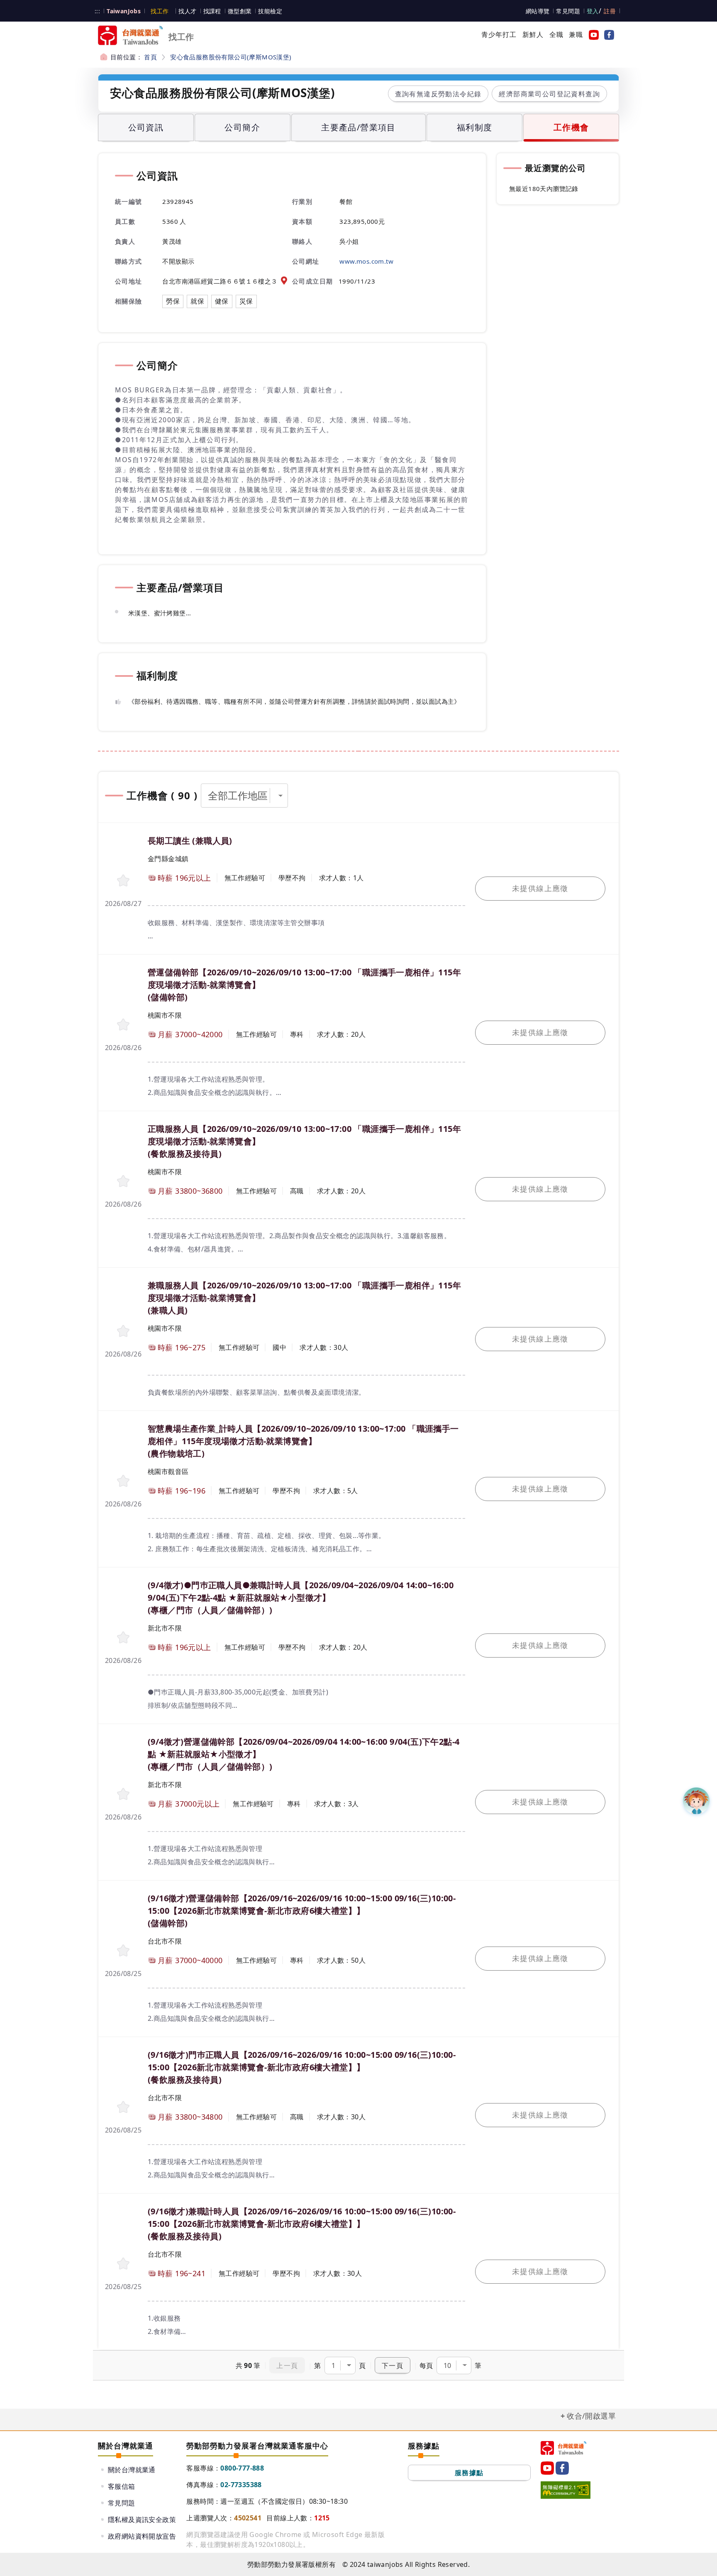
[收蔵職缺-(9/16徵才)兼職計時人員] (123, 2264)
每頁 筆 (450, 2365)
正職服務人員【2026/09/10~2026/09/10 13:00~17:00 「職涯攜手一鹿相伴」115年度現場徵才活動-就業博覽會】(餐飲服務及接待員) (304, 1141)
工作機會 (571, 127)
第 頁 (340, 2365)
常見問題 (568, 11)
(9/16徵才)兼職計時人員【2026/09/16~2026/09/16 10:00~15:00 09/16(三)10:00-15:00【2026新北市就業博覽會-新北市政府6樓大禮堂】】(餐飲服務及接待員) (302, 2224)
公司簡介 (242, 127)
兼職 (576, 34)
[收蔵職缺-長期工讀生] (123, 880)
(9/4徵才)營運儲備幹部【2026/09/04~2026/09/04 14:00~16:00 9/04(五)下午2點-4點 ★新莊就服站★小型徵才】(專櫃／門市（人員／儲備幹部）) (304, 1754)
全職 (556, 34)
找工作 (160, 11)
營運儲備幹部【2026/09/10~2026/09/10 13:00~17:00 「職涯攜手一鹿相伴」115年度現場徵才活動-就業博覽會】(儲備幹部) (304, 985)
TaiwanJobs (124, 11)
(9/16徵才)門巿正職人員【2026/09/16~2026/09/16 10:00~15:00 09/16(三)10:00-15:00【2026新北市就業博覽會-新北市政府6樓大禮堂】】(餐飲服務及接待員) (302, 2067)
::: (97, 11)
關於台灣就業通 (132, 2470)
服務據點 (469, 2473)
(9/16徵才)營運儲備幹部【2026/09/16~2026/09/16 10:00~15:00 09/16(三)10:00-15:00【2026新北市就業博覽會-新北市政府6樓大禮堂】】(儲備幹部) (302, 1911)
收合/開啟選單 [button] (591, 2416)
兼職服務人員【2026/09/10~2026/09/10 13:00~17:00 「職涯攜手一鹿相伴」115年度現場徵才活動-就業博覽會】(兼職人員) (304, 1298)
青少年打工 (499, 34)
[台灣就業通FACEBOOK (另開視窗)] (607, 34)
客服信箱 (122, 2486)
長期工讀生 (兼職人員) (190, 841)
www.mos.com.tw (366, 261)
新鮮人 (533, 34)
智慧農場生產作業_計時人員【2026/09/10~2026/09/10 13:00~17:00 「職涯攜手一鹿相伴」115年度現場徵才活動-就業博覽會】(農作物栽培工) (303, 1441)
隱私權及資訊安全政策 (142, 2520)
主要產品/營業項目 (358, 127)
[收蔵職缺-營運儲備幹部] (123, 1025)
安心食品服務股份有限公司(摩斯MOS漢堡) (231, 57)
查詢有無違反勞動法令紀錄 (438, 94)
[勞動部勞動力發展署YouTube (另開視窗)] (592, 34)
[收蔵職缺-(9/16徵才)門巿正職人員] (123, 2107)
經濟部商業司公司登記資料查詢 (549, 94)
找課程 (212, 11)
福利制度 (475, 127)
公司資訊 (146, 127)
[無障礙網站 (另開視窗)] (566, 2490)
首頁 (150, 57)
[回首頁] (563, 2448)
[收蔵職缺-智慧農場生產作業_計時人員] (123, 1481)
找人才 (187, 11)
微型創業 (240, 11)
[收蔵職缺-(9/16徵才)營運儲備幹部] (123, 1950)
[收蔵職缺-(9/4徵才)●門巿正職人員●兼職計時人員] (123, 1637)
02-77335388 (241, 2485)
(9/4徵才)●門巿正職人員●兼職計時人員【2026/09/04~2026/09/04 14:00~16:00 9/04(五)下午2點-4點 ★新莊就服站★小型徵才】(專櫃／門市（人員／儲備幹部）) (301, 1598)
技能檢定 (270, 11)
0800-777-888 (242, 2468)
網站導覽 (538, 11)
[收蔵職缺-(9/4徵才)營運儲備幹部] (123, 1794)
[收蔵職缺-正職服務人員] (123, 1181)
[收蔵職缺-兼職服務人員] (123, 1331)
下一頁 (393, 2365)
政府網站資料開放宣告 (142, 2536)
